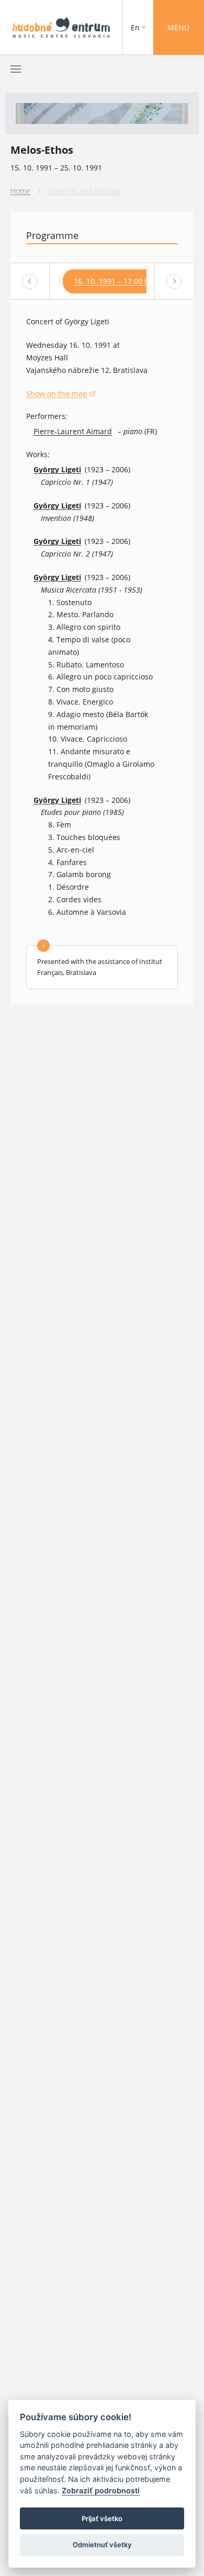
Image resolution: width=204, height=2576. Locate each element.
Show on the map (61, 394)
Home (20, 191)
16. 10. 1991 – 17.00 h (111, 281)
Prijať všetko (102, 2518)
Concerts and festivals (85, 191)
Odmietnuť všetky (102, 2545)
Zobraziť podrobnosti (101, 2490)
